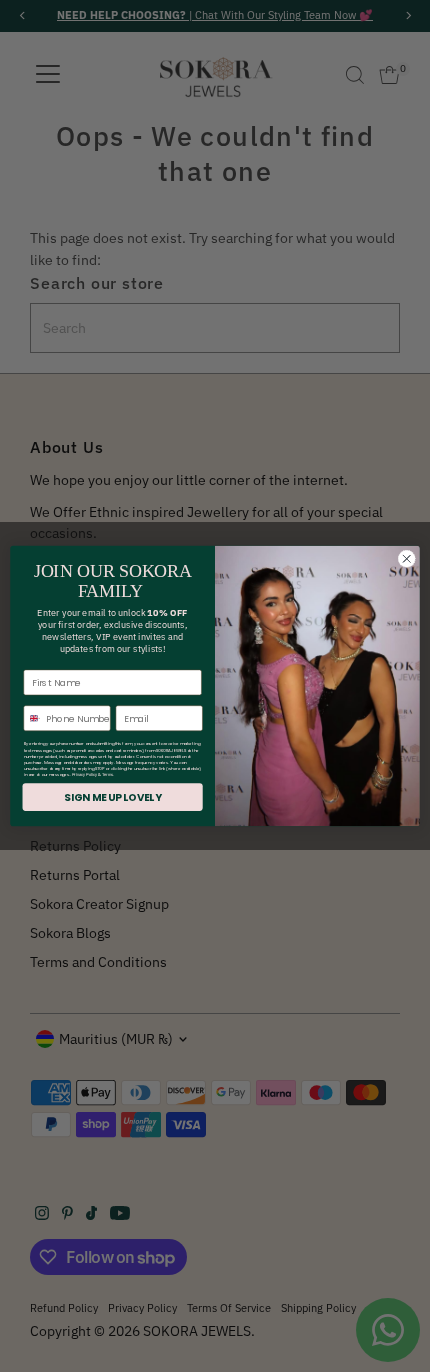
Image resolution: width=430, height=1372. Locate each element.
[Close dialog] (407, 559)
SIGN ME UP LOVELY (112, 797)
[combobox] (32, 718)
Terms (107, 775)
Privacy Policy (84, 775)
